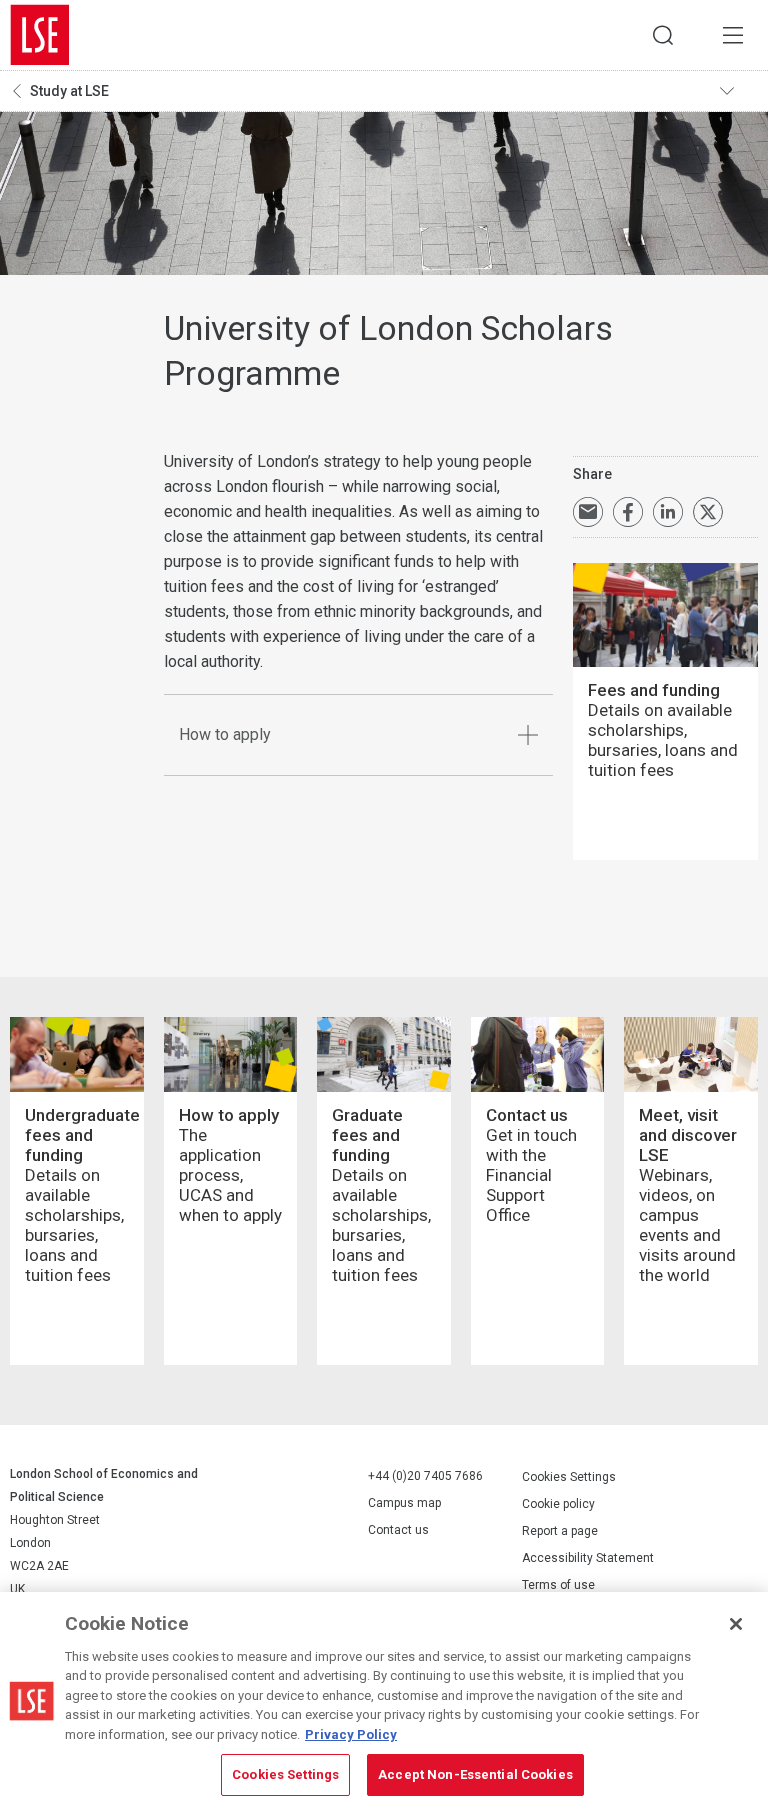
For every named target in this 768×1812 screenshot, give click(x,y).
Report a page (560, 1531)
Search (663, 35)
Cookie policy (558, 1504)
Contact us (398, 1530)
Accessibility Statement (588, 1558)
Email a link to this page (588, 512)
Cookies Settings (569, 1477)
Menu (733, 35)
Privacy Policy (351, 1734)
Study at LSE (69, 91)
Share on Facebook (628, 512)
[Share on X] (708, 512)
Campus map (404, 1503)
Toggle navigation (739, 91)
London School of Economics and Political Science (40, 35)
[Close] (736, 1624)
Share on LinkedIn (668, 512)
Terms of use (558, 1585)
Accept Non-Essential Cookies (475, 1774)
